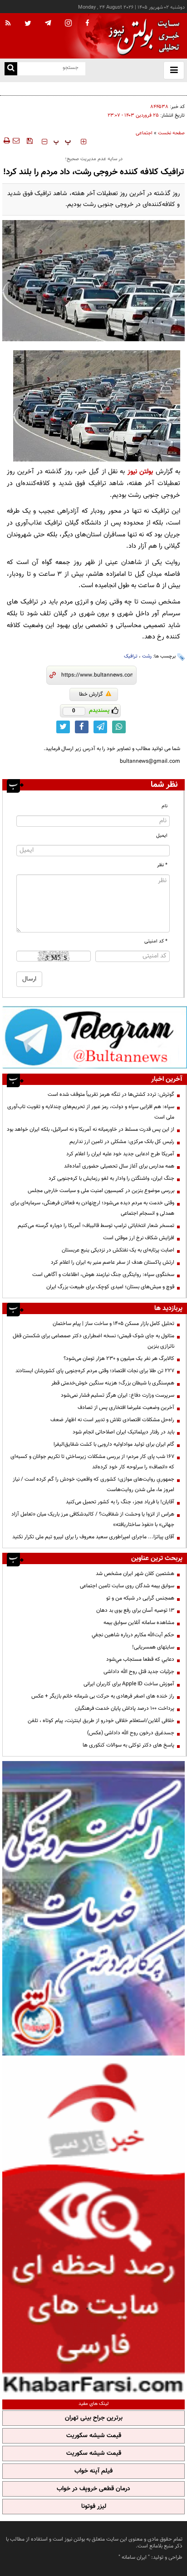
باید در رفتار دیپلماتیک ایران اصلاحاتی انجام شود (123, 1432)
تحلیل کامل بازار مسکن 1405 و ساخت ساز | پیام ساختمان (113, 1324)
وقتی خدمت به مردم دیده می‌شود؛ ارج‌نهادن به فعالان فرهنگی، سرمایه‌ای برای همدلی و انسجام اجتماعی (92, 1208)
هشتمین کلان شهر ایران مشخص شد (135, 1574)
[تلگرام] (95, 1037)
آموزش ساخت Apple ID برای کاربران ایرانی (129, 1684)
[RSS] (8, 24)
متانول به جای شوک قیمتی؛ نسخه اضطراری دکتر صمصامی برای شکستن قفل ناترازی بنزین (93, 1341)
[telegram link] (100, 727)
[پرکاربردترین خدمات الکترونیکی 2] (93, 1908)
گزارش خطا (91, 694)
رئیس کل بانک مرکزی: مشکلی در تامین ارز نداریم (122, 1142)
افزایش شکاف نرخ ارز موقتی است (139, 1238)
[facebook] (87, 24)
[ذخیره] (30, 141)
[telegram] (48, 23)
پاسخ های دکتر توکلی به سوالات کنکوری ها (128, 1745)
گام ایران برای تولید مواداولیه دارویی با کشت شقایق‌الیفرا (114, 1444)
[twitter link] (63, 727)
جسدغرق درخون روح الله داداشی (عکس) (131, 1733)
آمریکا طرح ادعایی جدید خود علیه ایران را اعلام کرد (120, 1154)
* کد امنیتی (156, 941)
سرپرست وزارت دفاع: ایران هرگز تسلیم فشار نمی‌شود (118, 1395)
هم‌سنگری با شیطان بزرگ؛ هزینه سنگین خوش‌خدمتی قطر (113, 1383)
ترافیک (131, 656)
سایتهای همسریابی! (153, 1647)
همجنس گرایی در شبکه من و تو (140, 1598)
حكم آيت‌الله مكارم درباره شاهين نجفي (133, 1635)
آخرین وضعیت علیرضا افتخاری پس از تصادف (126, 1408)
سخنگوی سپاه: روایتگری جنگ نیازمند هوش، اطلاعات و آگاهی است (103, 1275)
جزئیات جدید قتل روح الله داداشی (139, 1672)
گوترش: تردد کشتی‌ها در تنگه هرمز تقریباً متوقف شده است (111, 1094)
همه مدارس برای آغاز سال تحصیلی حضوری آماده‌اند (119, 1166)
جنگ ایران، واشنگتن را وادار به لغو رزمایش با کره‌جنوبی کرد (111, 1178)
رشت (147, 656)
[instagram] (68, 24)
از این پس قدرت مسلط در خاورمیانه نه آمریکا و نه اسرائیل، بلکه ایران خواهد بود (91, 1129)
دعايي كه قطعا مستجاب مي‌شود (140, 1659)
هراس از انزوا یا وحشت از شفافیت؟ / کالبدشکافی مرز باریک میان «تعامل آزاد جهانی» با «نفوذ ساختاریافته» (93, 1519)
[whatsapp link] (119, 727)
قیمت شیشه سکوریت (94, 2436)
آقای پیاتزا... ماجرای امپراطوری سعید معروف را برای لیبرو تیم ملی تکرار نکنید (93, 1537)
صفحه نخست (171, 133)
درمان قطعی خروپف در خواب (93, 2489)
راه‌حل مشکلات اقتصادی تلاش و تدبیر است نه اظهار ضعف (112, 1420)
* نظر (162, 865)
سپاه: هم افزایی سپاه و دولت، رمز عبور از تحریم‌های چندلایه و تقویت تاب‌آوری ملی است (91, 1112)
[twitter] (28, 24)
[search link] (11, 69)
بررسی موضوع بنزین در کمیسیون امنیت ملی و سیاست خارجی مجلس (101, 1191)
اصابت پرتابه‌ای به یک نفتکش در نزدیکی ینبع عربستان (118, 1250)
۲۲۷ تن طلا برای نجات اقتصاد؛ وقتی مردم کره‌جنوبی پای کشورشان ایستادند (95, 1371)
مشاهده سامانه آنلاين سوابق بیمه (139, 1623)
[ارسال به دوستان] (16, 141)
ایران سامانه (134, 2557)
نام (165, 806)
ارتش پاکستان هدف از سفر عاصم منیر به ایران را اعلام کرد (113, 1262)
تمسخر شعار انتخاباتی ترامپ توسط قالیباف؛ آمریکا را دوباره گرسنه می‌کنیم (96, 1226)
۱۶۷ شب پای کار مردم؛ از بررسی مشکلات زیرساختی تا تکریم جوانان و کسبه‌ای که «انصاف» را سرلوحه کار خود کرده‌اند (92, 1462)
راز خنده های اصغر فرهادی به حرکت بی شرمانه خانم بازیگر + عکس (103, 1696)
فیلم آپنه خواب (93, 2471)
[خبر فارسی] (93, 2226)
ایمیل (162, 836)
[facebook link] (82, 727)
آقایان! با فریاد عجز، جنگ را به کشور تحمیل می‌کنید (120, 1502)
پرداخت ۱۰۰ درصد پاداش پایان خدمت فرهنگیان (125, 1708)
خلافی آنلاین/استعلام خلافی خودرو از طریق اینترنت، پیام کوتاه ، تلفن (101, 1721)
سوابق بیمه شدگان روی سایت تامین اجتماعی (127, 1586)
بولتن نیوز (140, 472)
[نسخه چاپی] (6, 141)
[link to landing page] (142, 36)
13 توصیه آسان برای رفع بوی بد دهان (135, 1610)
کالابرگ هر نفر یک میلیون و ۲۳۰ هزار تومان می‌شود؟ (119, 1359)
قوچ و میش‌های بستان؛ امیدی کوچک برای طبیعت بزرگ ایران (110, 1287)
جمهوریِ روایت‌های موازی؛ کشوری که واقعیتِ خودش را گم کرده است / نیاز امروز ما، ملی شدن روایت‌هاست (93, 1484)
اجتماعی (144, 133)
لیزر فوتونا (94, 2507)
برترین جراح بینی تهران (94, 2418)
